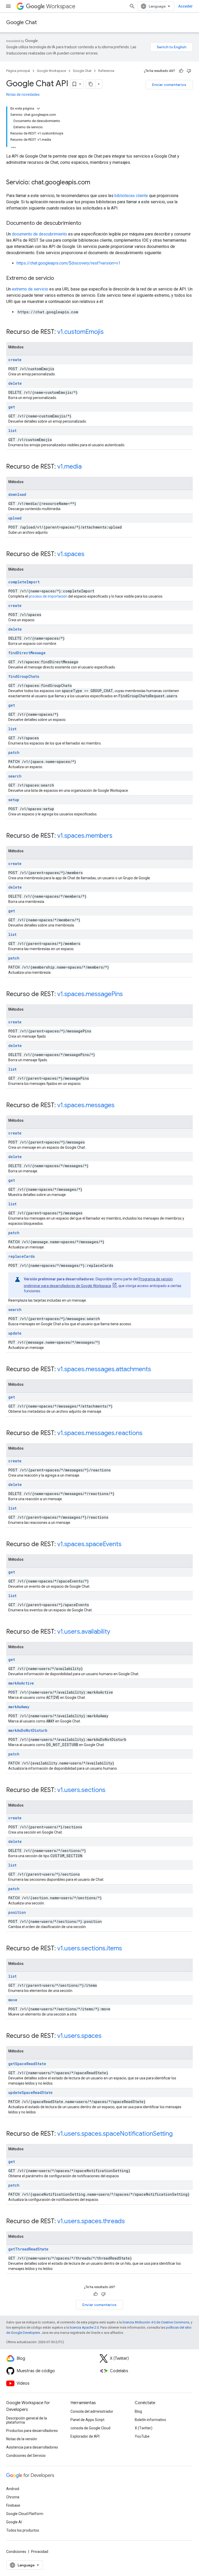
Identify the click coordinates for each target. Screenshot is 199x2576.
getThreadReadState (28, 2249)
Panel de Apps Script (87, 2420)
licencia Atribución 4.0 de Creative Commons (156, 2322)
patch (14, 752)
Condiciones (16, 2552)
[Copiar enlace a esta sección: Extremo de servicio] (59, 279)
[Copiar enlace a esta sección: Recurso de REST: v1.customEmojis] (109, 332)
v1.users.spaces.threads (91, 2221)
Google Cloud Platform (25, 2514)
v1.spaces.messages (86, 1105)
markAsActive (21, 1683)
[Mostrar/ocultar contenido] (38, 109)
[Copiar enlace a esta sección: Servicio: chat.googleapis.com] (95, 183)
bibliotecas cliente (131, 196)
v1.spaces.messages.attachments (104, 1369)
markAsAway (19, 1707)
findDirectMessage (27, 653)
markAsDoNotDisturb (28, 1730)
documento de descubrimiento (40, 234)
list (12, 431)
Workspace (61, 6)
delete (15, 383)
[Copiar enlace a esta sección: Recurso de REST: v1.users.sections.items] (127, 1949)
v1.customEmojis (80, 332)
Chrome (13, 2497)
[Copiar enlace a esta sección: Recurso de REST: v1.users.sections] (111, 1790)
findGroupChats (24, 676)
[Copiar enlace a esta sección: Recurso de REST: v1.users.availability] (115, 1632)
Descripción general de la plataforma (27, 2420)
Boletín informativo (150, 2420)
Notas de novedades (23, 94)
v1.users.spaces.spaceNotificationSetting (115, 2134)
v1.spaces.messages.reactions (100, 1433)
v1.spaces (71, 554)
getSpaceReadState (27, 2064)
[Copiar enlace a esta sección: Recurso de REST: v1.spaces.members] (118, 836)
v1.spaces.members (85, 836)
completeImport (24, 582)
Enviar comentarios (169, 85)
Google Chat (22, 22)
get (12, 407)
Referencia (106, 71)
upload (15, 518)
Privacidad (40, 2552)
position (17, 1912)
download (17, 494)
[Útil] (181, 71)
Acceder (186, 6)
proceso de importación (48, 596)
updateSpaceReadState (30, 2092)
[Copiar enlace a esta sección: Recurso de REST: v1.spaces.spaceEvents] (127, 1545)
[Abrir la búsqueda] (132, 6)
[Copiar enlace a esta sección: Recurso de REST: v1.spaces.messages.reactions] (148, 1434)
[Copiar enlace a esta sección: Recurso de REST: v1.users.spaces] (107, 2036)
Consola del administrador (92, 2411)
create (15, 360)
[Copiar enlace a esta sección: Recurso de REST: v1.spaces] (90, 555)
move (13, 2000)
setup (14, 800)
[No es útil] (189, 71)
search (15, 776)
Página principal (18, 71)
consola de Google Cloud (90, 2428)
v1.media (69, 466)
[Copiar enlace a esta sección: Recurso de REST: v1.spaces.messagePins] (128, 995)
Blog (138, 2411)
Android (13, 2489)
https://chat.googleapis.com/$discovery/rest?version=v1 (69, 263)
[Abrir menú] (8, 6)
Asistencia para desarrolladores (32, 2447)
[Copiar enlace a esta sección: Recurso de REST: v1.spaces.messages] (120, 1106)
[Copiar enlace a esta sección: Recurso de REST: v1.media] (87, 467)
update (15, 1333)
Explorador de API (85, 2436)
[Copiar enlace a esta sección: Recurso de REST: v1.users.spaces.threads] (130, 2222)
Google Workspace (51, 71)
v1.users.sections (81, 1790)
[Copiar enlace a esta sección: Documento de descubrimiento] (86, 224)
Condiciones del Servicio (26, 2456)
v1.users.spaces (79, 2036)
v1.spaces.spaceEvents (89, 1544)
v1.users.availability (84, 1632)
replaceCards (22, 1256)
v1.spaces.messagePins (90, 994)
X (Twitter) (144, 2428)
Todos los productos (23, 2530)
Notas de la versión (22, 2439)
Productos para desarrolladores (32, 2431)
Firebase (13, 2505)
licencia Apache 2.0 (84, 2327)
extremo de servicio (30, 289)
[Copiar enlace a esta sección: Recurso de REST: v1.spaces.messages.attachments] (156, 1370)
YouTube (142, 2436)
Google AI (14, 2522)
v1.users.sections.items (90, 1948)
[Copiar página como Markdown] (91, 84)
